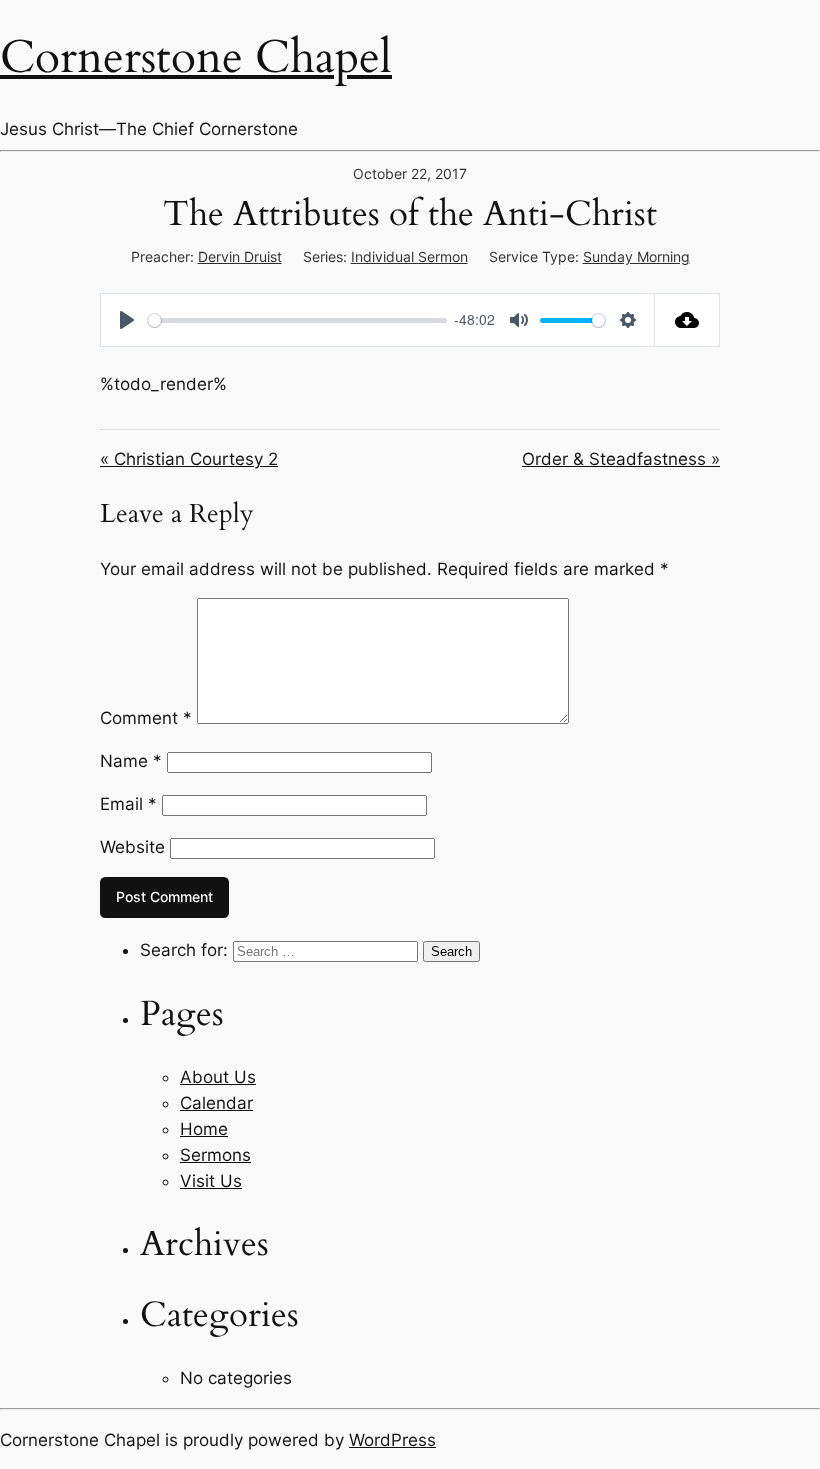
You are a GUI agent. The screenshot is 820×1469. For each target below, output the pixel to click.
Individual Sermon (409, 256)
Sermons (215, 1155)
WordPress (392, 1440)
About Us (218, 1077)
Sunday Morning (636, 256)
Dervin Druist (240, 256)
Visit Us (211, 1181)
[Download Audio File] (687, 320)
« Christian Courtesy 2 (189, 459)
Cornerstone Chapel (196, 57)
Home (204, 1129)
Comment (146, 718)
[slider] (297, 320)
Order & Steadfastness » (621, 459)
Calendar (216, 1103)
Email (128, 804)
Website (132, 847)
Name (131, 761)
